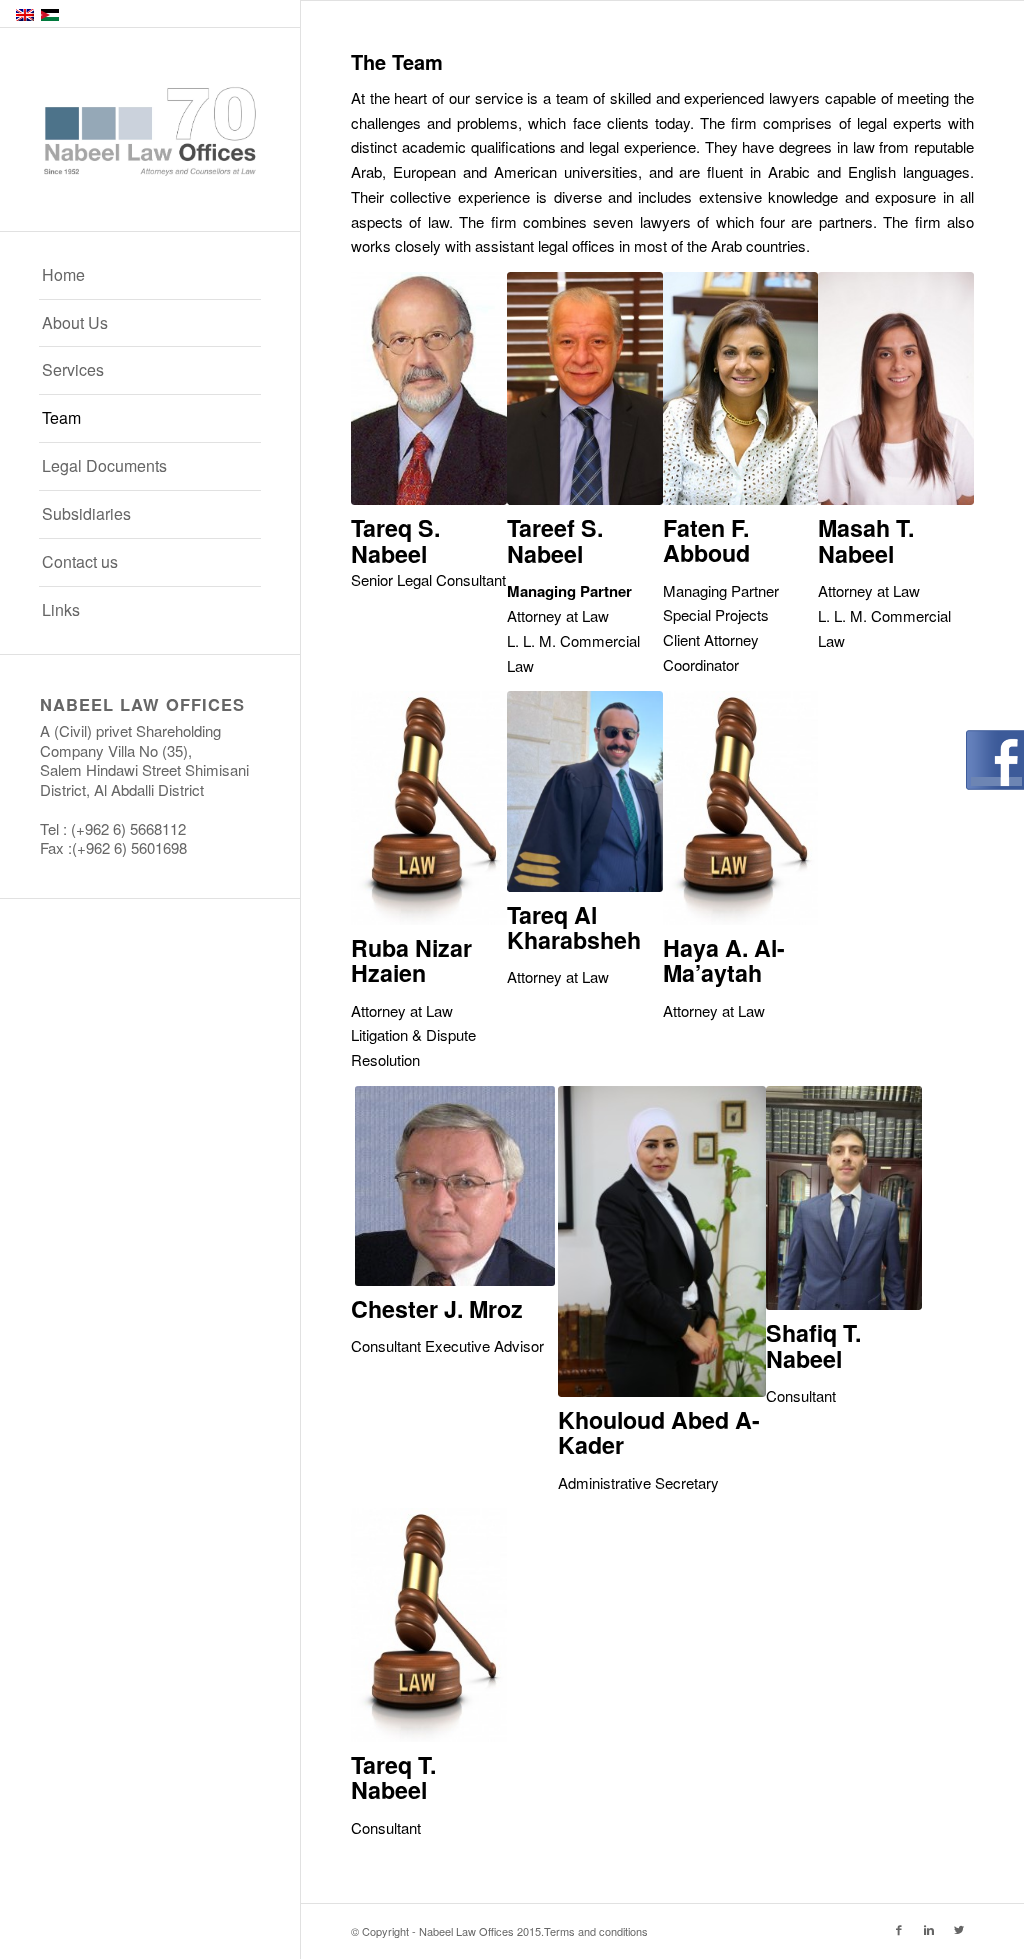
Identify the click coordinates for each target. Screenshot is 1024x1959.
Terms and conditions (596, 1931)
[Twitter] (959, 1929)
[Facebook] (899, 1929)
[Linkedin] (929, 1929)
